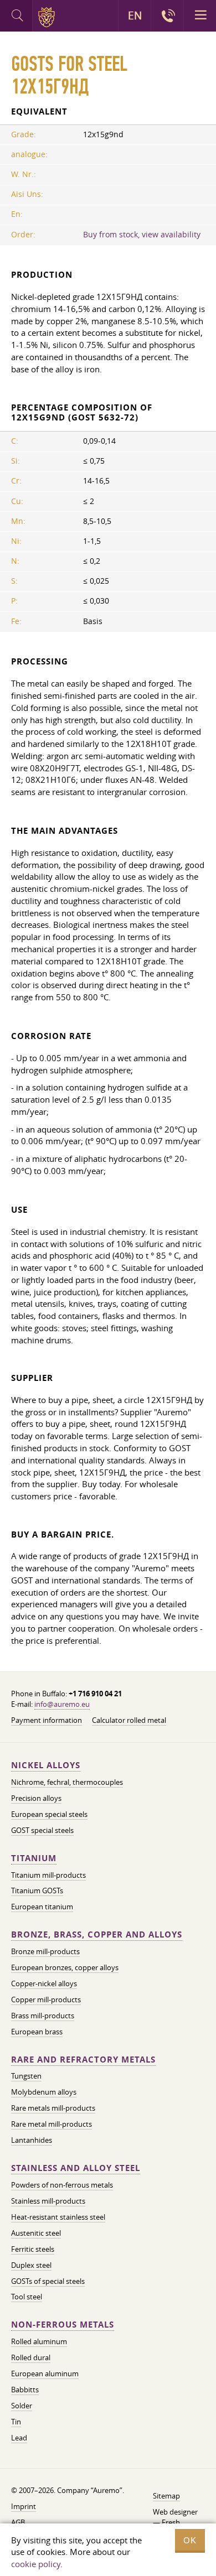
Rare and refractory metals (83, 2060)
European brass (37, 2032)
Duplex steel (31, 2265)
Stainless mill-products (48, 2201)
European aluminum (45, 2374)
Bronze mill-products (45, 1951)
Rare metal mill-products (52, 2124)
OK (190, 2540)
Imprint (24, 2506)
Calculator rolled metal (129, 1720)
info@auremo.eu (62, 1704)
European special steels (49, 1814)
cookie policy (36, 2564)
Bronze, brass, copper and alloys (97, 1934)
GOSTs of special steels (48, 2281)
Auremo (48, 17)
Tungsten (26, 2076)
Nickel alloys (46, 1765)
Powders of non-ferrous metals (62, 2185)
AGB (18, 2522)
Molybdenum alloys (44, 2092)
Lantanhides (32, 2140)
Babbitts (25, 2390)
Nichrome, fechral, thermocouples (67, 1782)
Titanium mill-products (48, 1875)
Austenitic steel (36, 2233)
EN (135, 15)
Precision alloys (36, 1798)
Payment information (47, 1720)
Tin (16, 2422)
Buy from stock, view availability (142, 235)
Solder (22, 2406)
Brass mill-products (43, 2016)
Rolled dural (31, 2357)
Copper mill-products (46, 1999)
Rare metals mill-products (53, 2108)
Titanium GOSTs (37, 1891)
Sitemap (166, 2496)
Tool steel (27, 2297)
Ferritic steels (33, 2249)
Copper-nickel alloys (44, 1983)
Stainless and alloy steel (76, 2168)
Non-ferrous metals (63, 2325)
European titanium (42, 1907)
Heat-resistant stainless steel (58, 2217)
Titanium (34, 1858)
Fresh (171, 2522)
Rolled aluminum (39, 2341)
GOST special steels (42, 1830)
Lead (19, 2438)
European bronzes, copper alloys (65, 1967)
